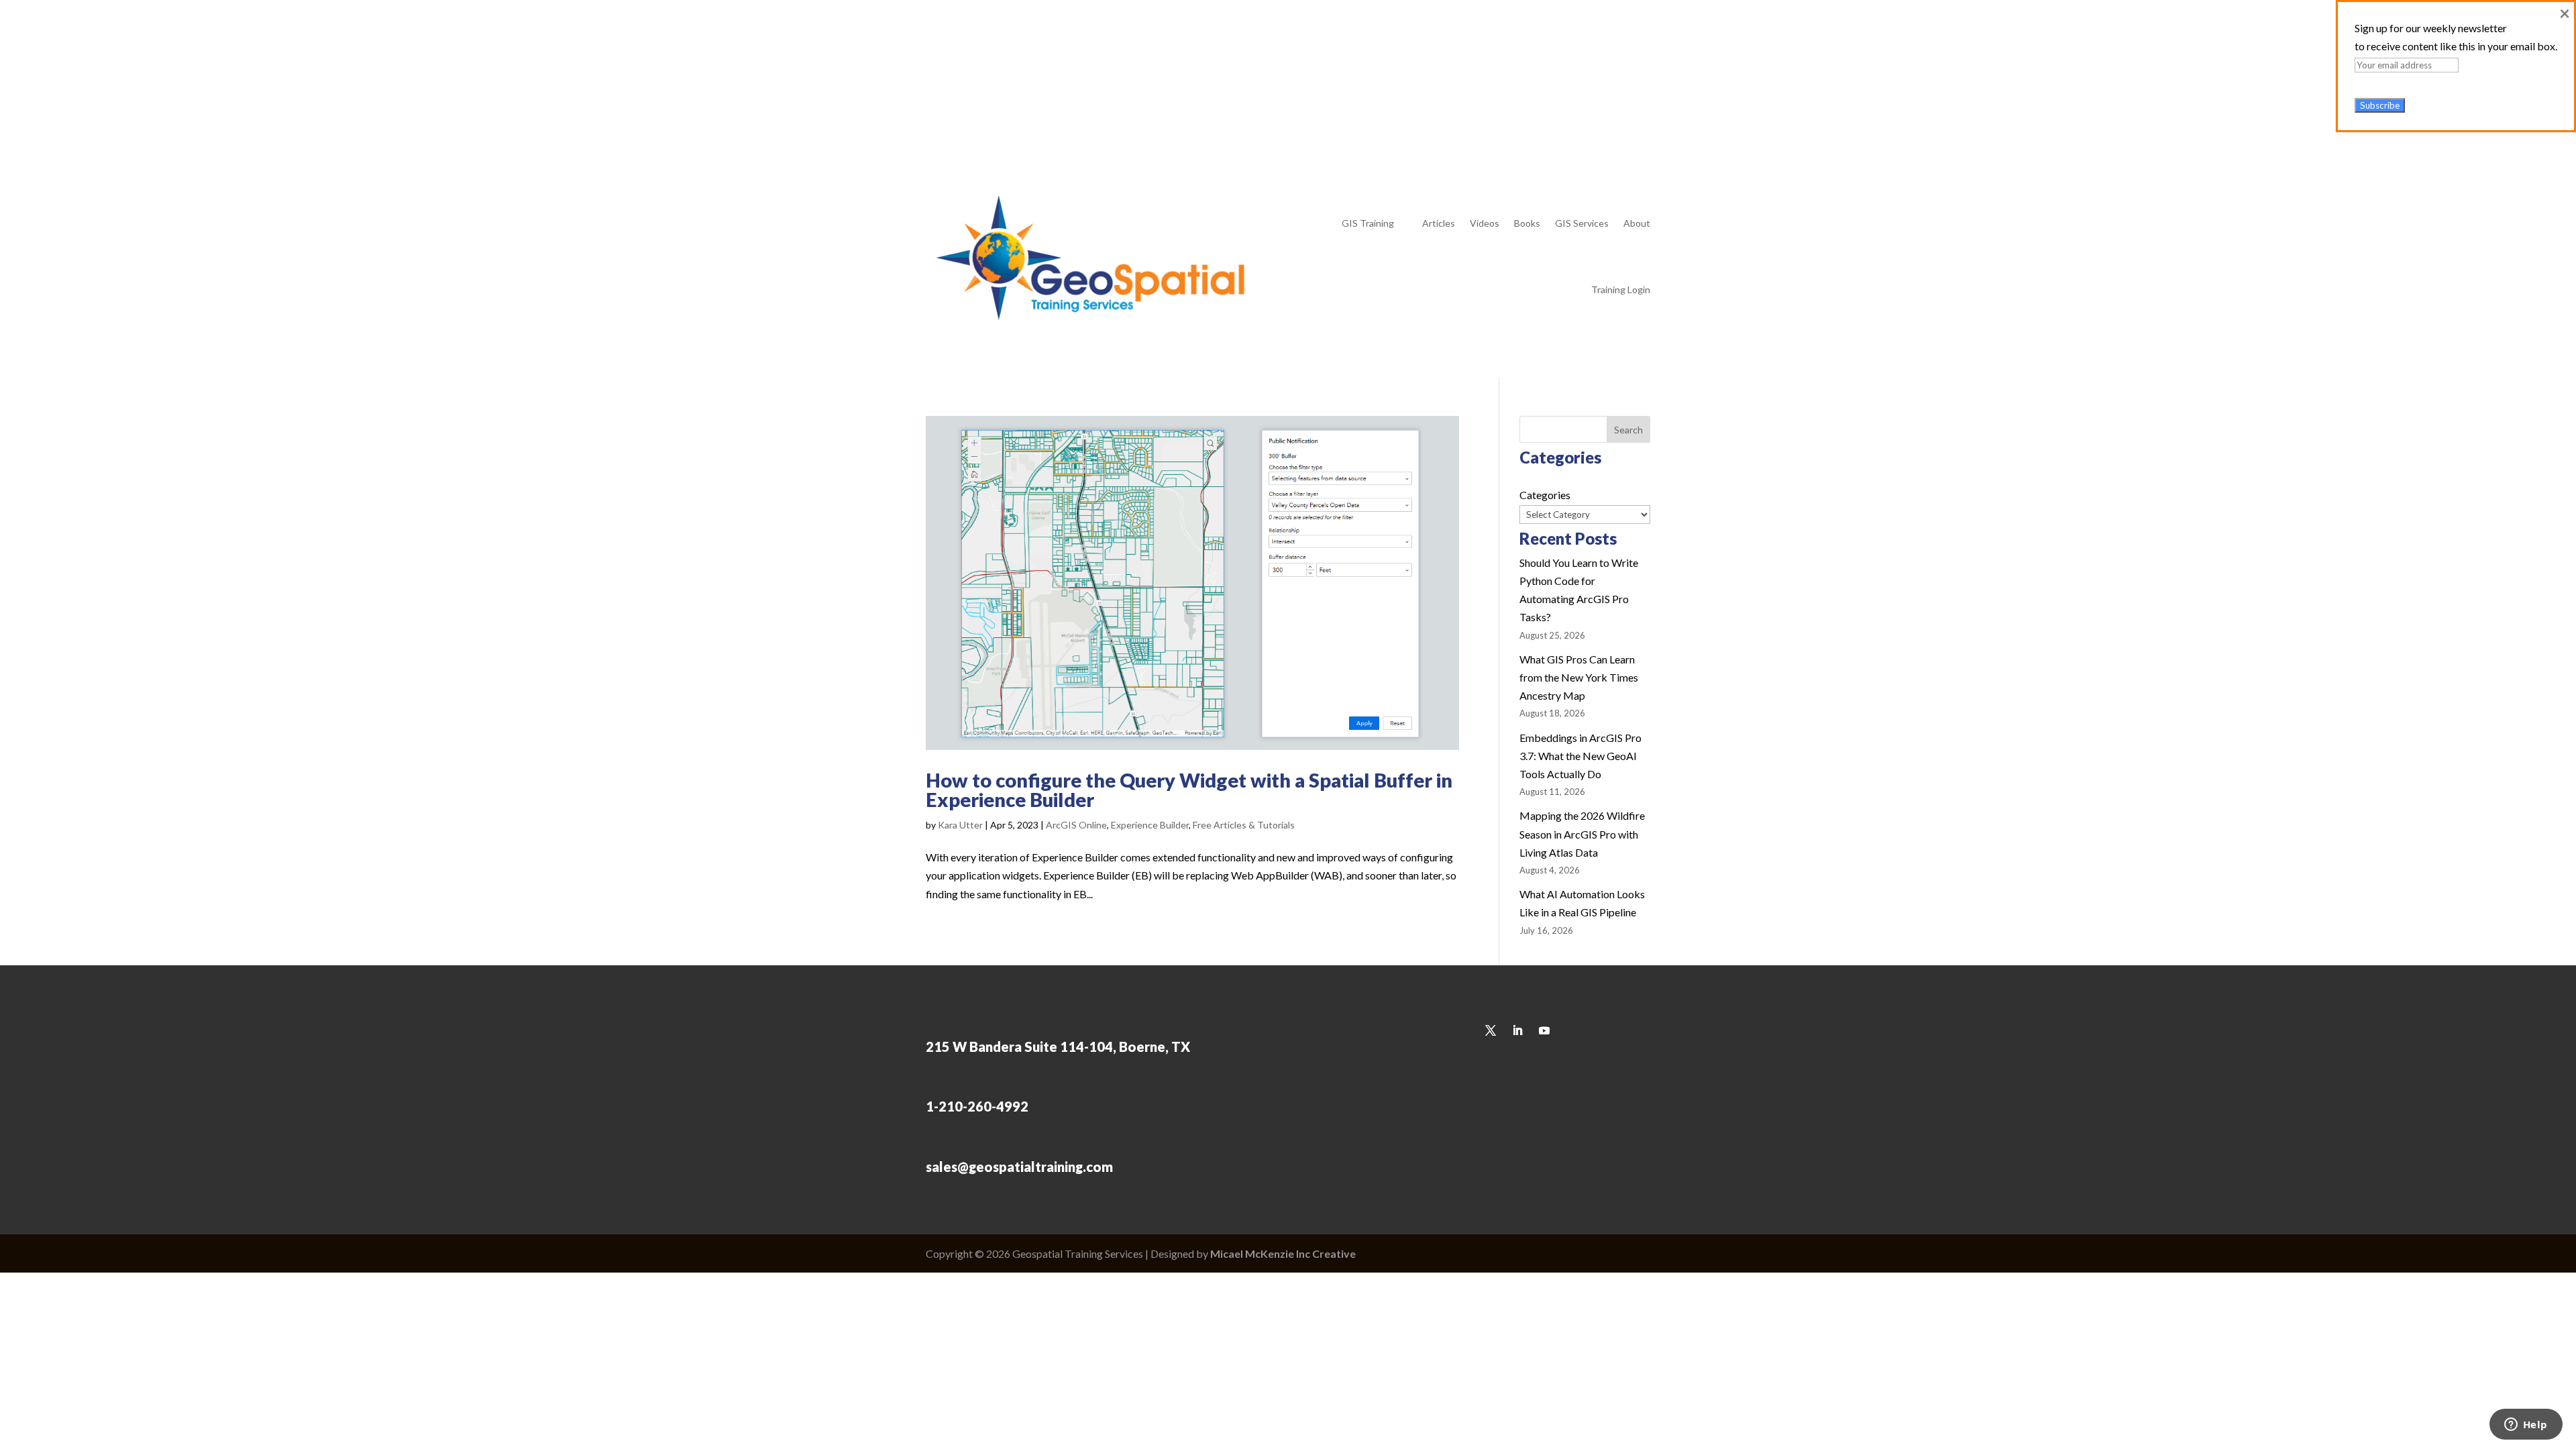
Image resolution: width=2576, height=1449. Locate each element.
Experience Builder (1150, 825)
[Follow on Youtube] (1640, 65)
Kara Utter (960, 825)
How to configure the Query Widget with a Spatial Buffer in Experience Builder (1189, 790)
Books (1527, 223)
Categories (1545, 495)
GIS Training (1368, 223)
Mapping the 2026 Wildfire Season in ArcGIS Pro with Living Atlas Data (1582, 834)
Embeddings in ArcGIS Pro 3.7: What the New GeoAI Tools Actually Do (1580, 756)
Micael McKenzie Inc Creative (1283, 1253)
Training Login (1621, 289)
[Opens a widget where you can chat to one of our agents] (2526, 1426)
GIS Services (1582, 223)
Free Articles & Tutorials (1244, 825)
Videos (1485, 223)
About (1637, 223)
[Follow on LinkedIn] (1613, 65)
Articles (1439, 223)
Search (1628, 430)
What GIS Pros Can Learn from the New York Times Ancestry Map (1579, 677)
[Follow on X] (1586, 65)
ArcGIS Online (1076, 825)
